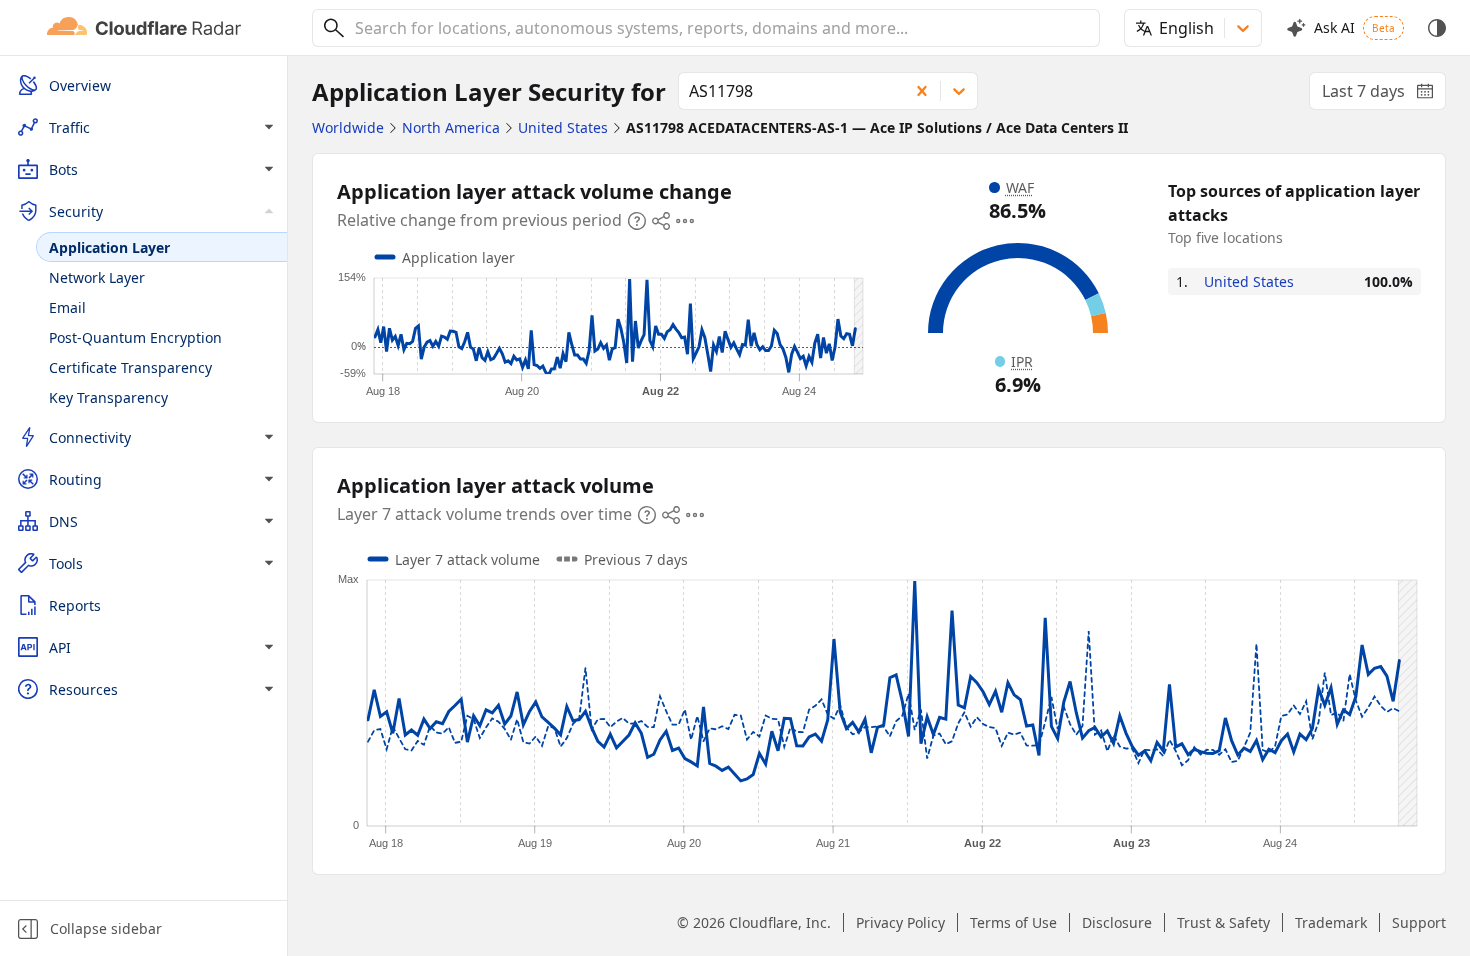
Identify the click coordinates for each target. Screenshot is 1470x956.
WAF (1020, 187)
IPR (1022, 361)
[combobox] (720, 28)
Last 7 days (1384, 95)
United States (1249, 281)
